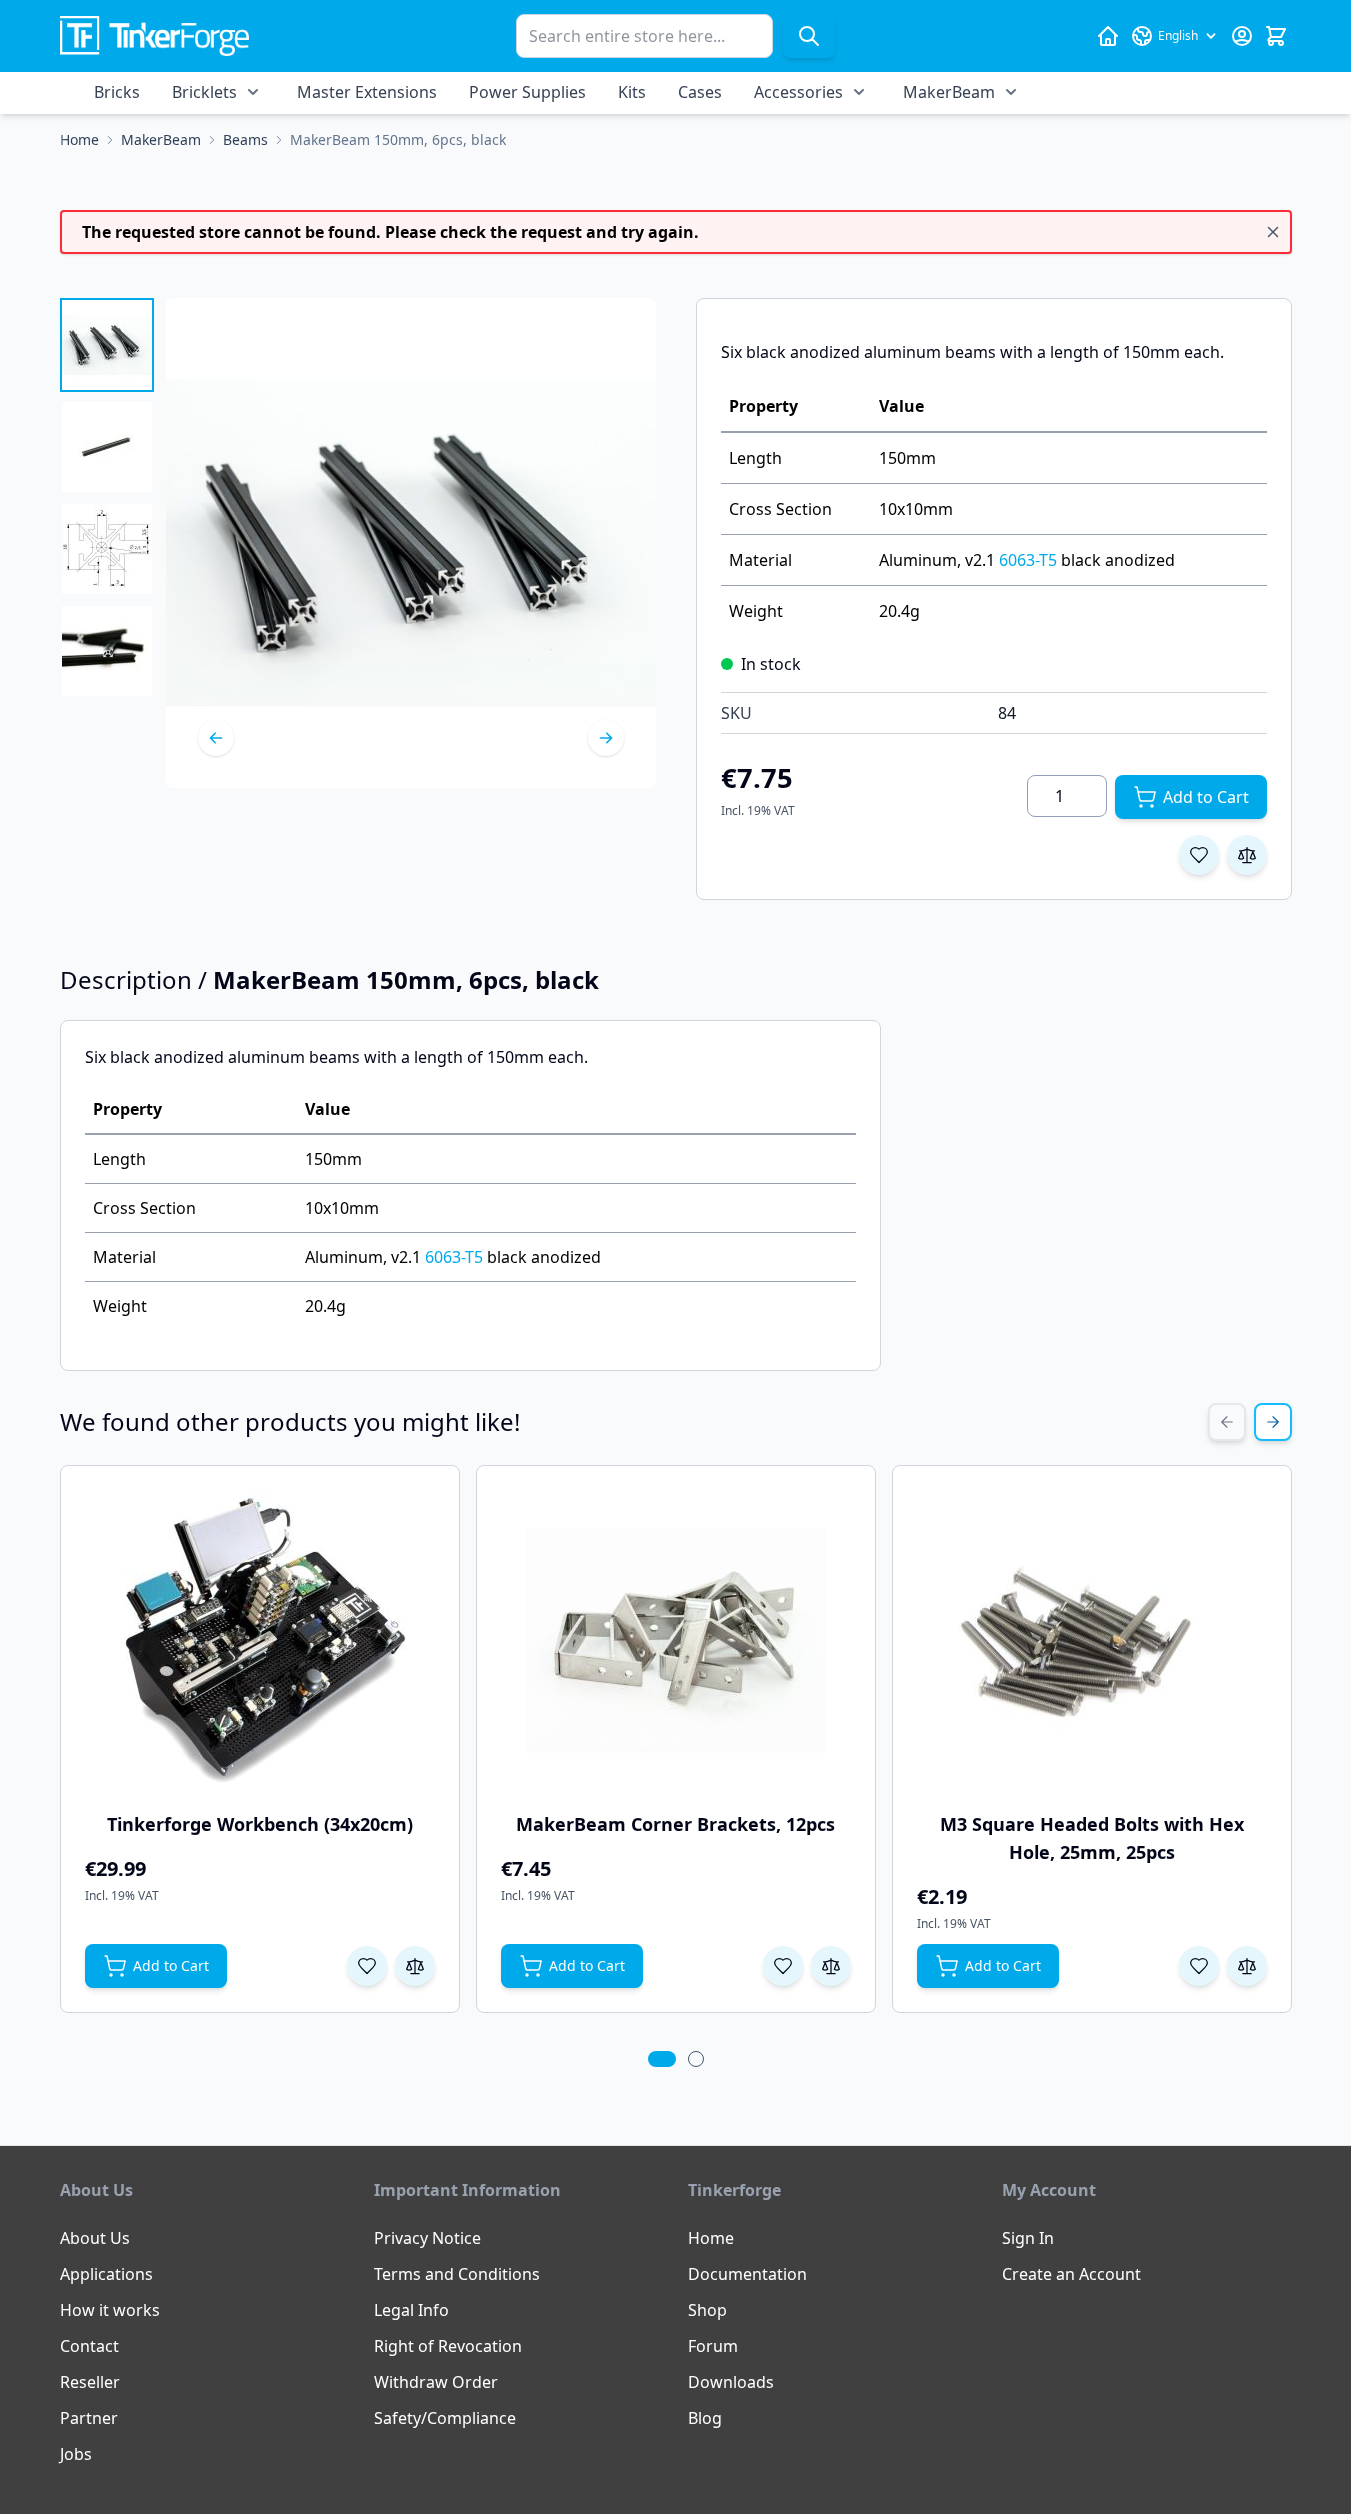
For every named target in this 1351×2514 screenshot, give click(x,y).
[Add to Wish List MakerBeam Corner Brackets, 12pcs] (783, 1966)
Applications (106, 2274)
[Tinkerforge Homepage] (1108, 36)
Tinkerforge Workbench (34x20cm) (260, 1824)
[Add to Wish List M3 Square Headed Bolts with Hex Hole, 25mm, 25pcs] (1199, 1966)
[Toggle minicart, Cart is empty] (1276, 36)
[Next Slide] (1273, 1422)
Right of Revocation (448, 2346)
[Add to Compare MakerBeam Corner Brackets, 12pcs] (831, 1966)
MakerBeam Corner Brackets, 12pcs (675, 1824)
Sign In (1028, 2238)
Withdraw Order (436, 2382)
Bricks (117, 92)
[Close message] (1273, 232)
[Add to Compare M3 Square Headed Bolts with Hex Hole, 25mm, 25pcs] (1247, 1966)
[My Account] (1242, 36)
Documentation (747, 2274)
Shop (707, 2310)
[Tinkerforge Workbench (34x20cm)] (260, 1640)
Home (711, 2238)
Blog (705, 2418)
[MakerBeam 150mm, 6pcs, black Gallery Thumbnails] (107, 498)
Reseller (90, 2382)
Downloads (731, 2382)
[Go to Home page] (154, 36)
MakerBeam (949, 92)
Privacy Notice (427, 2238)
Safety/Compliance (445, 2418)
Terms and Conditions (457, 2274)
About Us (95, 2238)
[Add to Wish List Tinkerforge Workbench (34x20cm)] (367, 1966)
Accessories (798, 92)
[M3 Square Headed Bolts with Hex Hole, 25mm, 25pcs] (1092, 1640)
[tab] (662, 2059)
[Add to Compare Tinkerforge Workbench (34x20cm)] (415, 1966)
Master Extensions (367, 92)
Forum (713, 2346)
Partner (89, 2418)
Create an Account (1071, 2274)
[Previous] (216, 738)
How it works (110, 2310)
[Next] (606, 738)
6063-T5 (1028, 560)
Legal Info (411, 2310)
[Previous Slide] (1227, 1422)
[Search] (809, 36)
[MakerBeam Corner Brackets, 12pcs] (676, 1640)
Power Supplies (527, 92)
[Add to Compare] (1247, 855)
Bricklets (204, 92)
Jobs (76, 2454)
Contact (89, 2346)
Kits (632, 92)
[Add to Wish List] (1199, 855)
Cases (700, 92)
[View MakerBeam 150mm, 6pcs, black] (107, 345)
